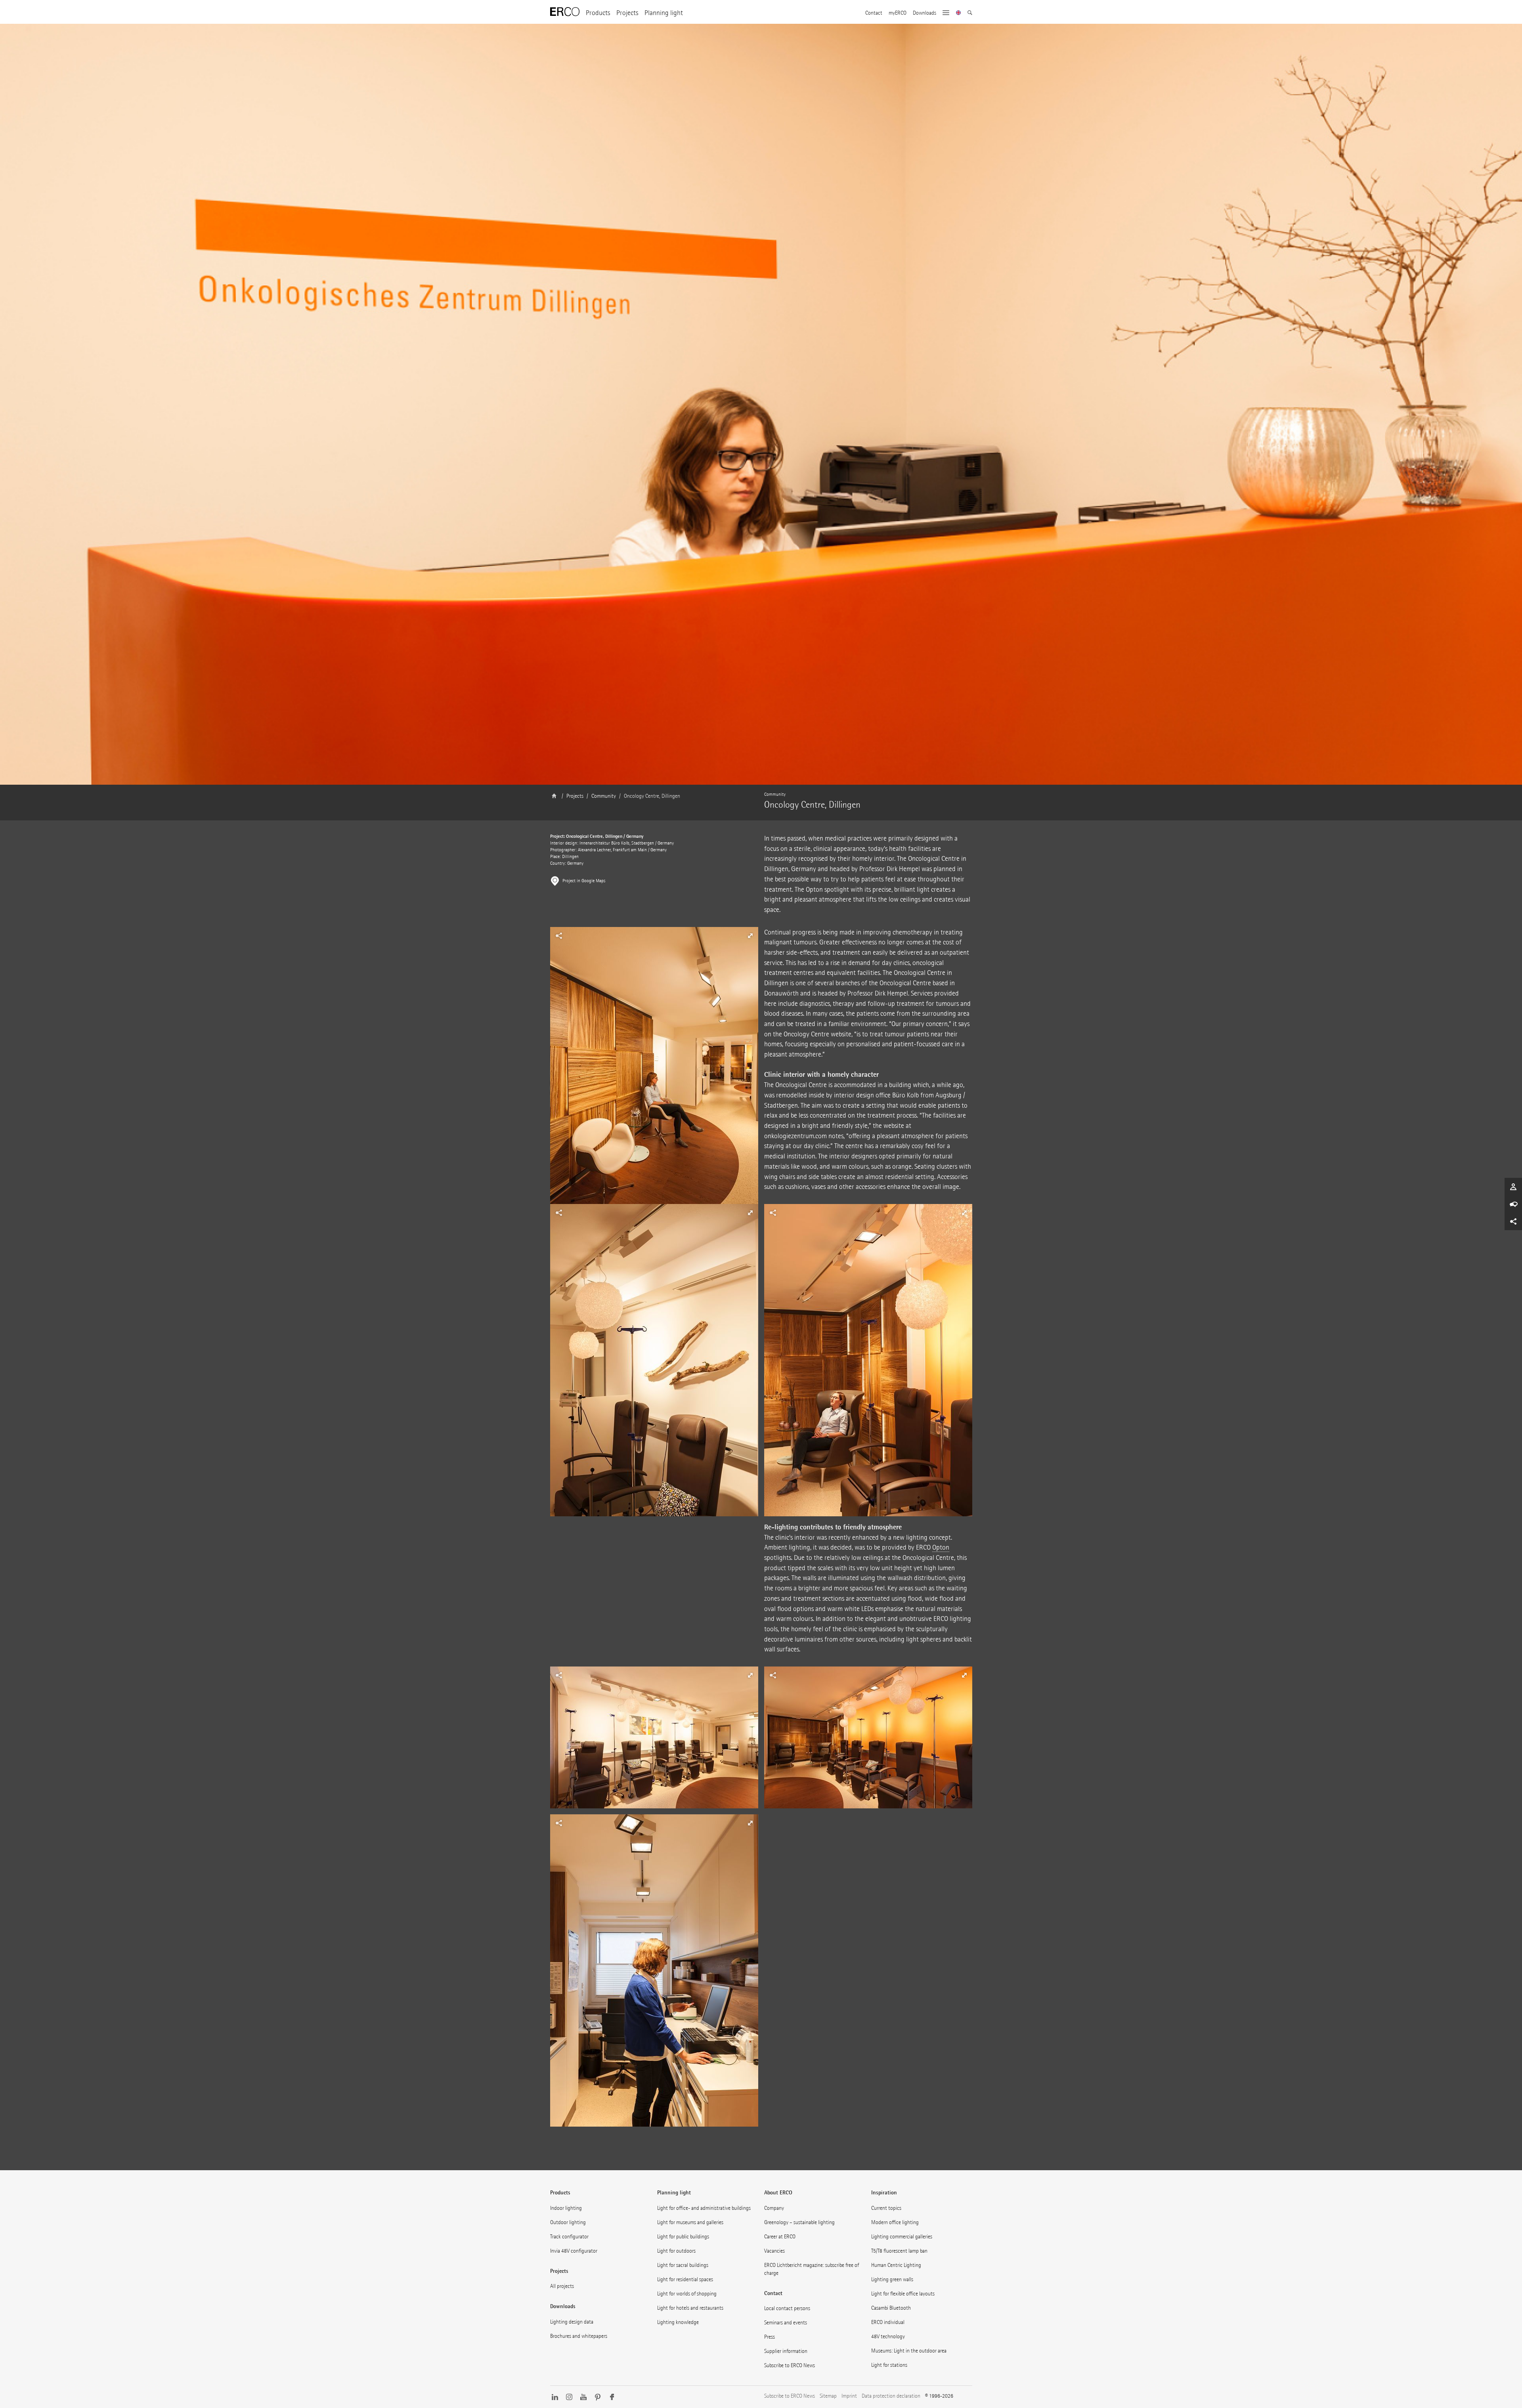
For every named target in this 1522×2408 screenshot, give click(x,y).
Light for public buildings (683, 2237)
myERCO (898, 13)
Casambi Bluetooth (891, 2308)
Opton (941, 1547)
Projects (627, 13)
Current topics (886, 2208)
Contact (874, 13)
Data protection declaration (891, 2396)
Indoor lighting (566, 2208)
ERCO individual (888, 2322)
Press (770, 2337)
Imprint (849, 2396)
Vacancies (774, 2251)
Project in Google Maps (584, 881)
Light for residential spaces (685, 2279)
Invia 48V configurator (574, 2251)
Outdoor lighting (568, 2222)
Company (774, 2208)
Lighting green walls (892, 2279)
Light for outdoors (676, 2251)
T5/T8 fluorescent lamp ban (899, 2251)
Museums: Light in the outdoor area (909, 2351)
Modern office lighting (895, 2222)
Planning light (664, 13)
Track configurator (569, 2237)
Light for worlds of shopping (687, 2294)
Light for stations (889, 2365)
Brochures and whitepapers (579, 2336)
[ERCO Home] (565, 12)
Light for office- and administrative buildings (704, 2208)
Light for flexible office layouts (903, 2294)
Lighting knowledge (678, 2322)
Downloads (924, 13)
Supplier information (786, 2351)
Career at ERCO (780, 2237)
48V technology (888, 2336)
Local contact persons (787, 2308)
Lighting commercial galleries (902, 2237)
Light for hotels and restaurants (690, 2308)
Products (598, 13)
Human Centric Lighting (896, 2265)
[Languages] (959, 13)
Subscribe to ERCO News (790, 2365)
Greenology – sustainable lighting (799, 2222)
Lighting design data (572, 2322)
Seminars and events (786, 2323)
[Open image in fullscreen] (654, 1086)
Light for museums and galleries (690, 2222)
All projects (562, 2286)
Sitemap (828, 2396)
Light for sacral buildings (683, 2265)
